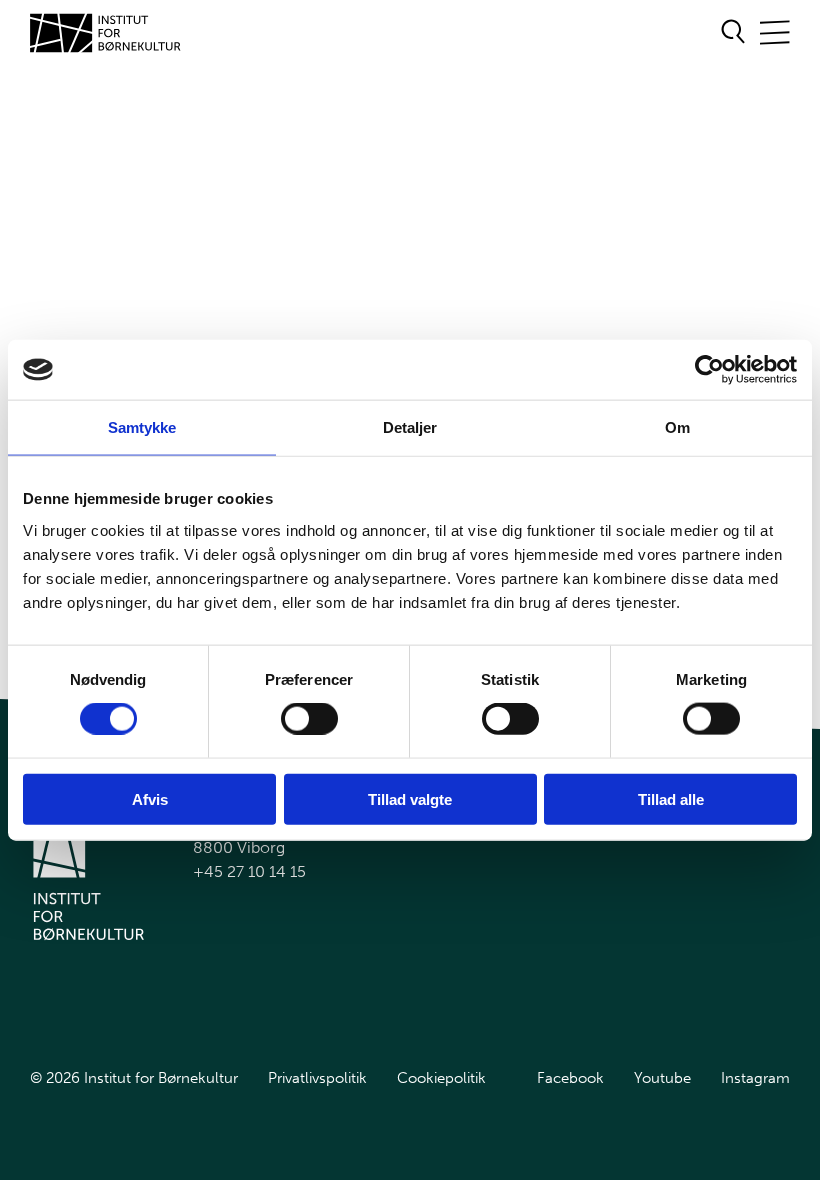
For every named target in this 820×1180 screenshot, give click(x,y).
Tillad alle (671, 798)
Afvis (150, 798)
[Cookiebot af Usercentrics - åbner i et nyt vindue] (709, 370)
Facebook (570, 1078)
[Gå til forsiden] (106, 33)
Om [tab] (677, 427)
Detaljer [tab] (410, 427)
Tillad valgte (410, 798)
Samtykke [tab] (142, 427)
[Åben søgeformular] (733, 33)
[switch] (293, 715)
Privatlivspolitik (317, 1078)
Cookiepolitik (441, 1078)
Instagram (755, 1078)
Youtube (662, 1078)
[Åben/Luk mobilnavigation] (775, 33)
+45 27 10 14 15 (249, 871)
